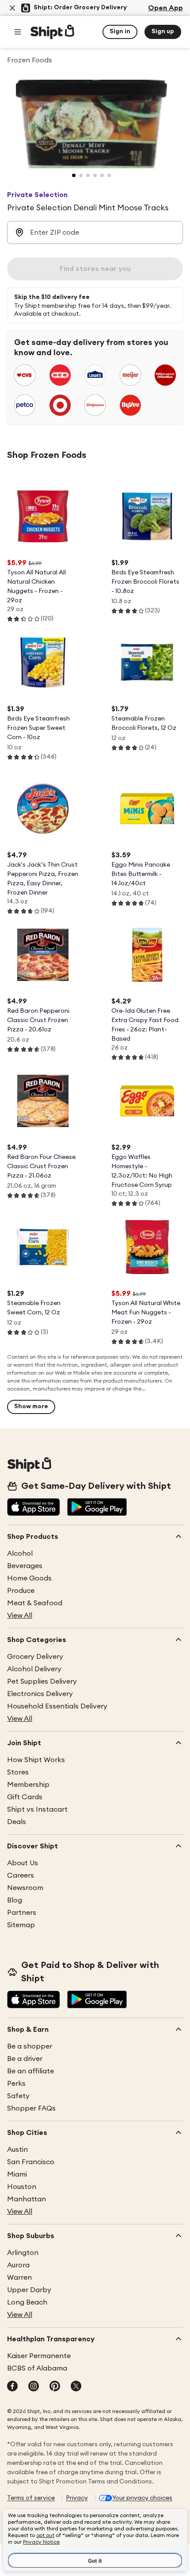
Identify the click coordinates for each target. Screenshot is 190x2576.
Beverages (25, 1566)
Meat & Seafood (35, 1603)
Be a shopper (30, 2046)
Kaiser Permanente (39, 2356)
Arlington (23, 2253)
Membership (28, 1785)
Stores (18, 1772)
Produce (21, 1591)
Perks (16, 2084)
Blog (15, 1900)
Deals (17, 1822)
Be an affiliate (30, 2071)
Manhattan (27, 2199)
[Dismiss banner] (12, 8)
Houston (22, 2187)
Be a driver (25, 2059)
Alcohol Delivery (34, 1669)
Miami (17, 2174)
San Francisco (31, 2162)
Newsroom (25, 1888)
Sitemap (21, 1925)
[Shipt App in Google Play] (97, 1508)
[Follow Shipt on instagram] (34, 2387)
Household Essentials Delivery (57, 1706)
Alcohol (20, 1553)
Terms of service (31, 2498)
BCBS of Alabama (37, 2368)
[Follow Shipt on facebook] (12, 2387)
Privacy (77, 2498)
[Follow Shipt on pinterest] (55, 2387)
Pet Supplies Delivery (42, 1681)
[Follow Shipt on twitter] (76, 2387)
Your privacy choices (142, 2498)
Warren (19, 2278)
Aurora (18, 2265)
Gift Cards (25, 1797)
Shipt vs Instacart (37, 1809)
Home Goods (29, 1578)
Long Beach (27, 2302)
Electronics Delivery (40, 1694)
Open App (165, 8)
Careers (21, 1875)
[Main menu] (18, 32)
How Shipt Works (36, 1760)
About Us (23, 1863)
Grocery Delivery (35, 1657)
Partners (22, 1913)
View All (20, 1615)
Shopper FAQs (31, 2108)
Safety (18, 2096)
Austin (17, 2150)
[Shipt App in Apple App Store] (34, 1508)
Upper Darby (29, 2290)
